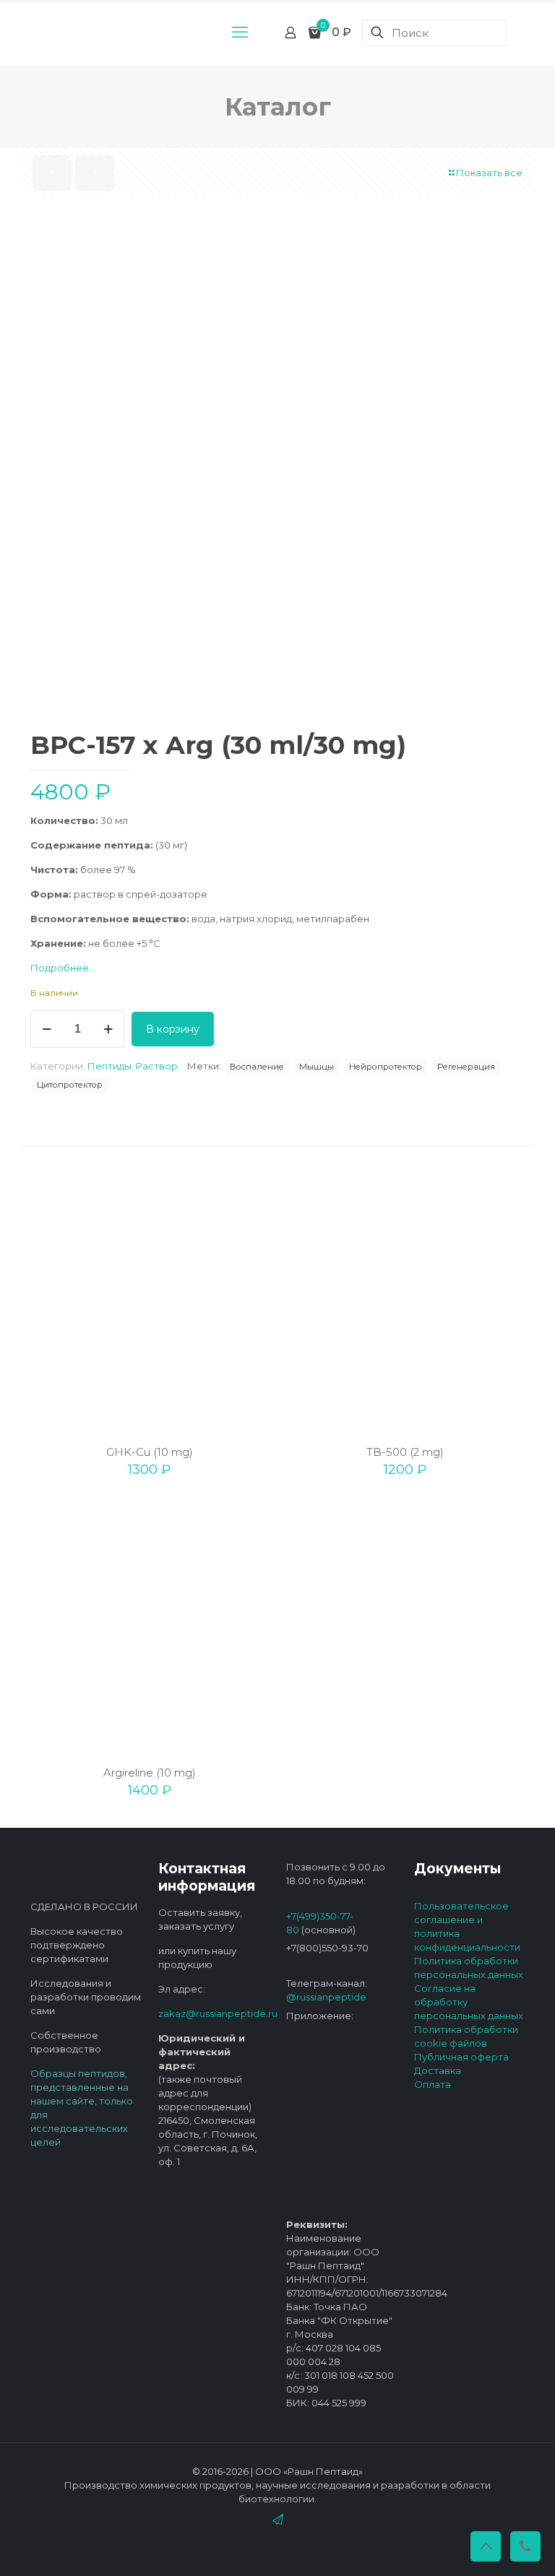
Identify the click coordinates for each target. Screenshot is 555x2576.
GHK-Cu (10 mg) (150, 1452)
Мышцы (317, 1067)
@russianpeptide (326, 1997)
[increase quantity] (108, 1029)
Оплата (433, 2084)
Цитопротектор (70, 1085)
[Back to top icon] (486, 2546)
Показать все (489, 173)
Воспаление (257, 1067)
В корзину (173, 1029)
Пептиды (109, 1066)
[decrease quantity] (47, 1029)
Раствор (157, 1066)
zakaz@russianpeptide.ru (218, 2013)
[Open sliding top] (277, 16)
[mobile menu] (240, 32)
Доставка (438, 2070)
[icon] (278, 2519)
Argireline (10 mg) (150, 1773)
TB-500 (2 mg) (405, 1452)
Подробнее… (63, 968)
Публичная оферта (461, 2057)
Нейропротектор (386, 1067)
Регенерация (466, 1067)
